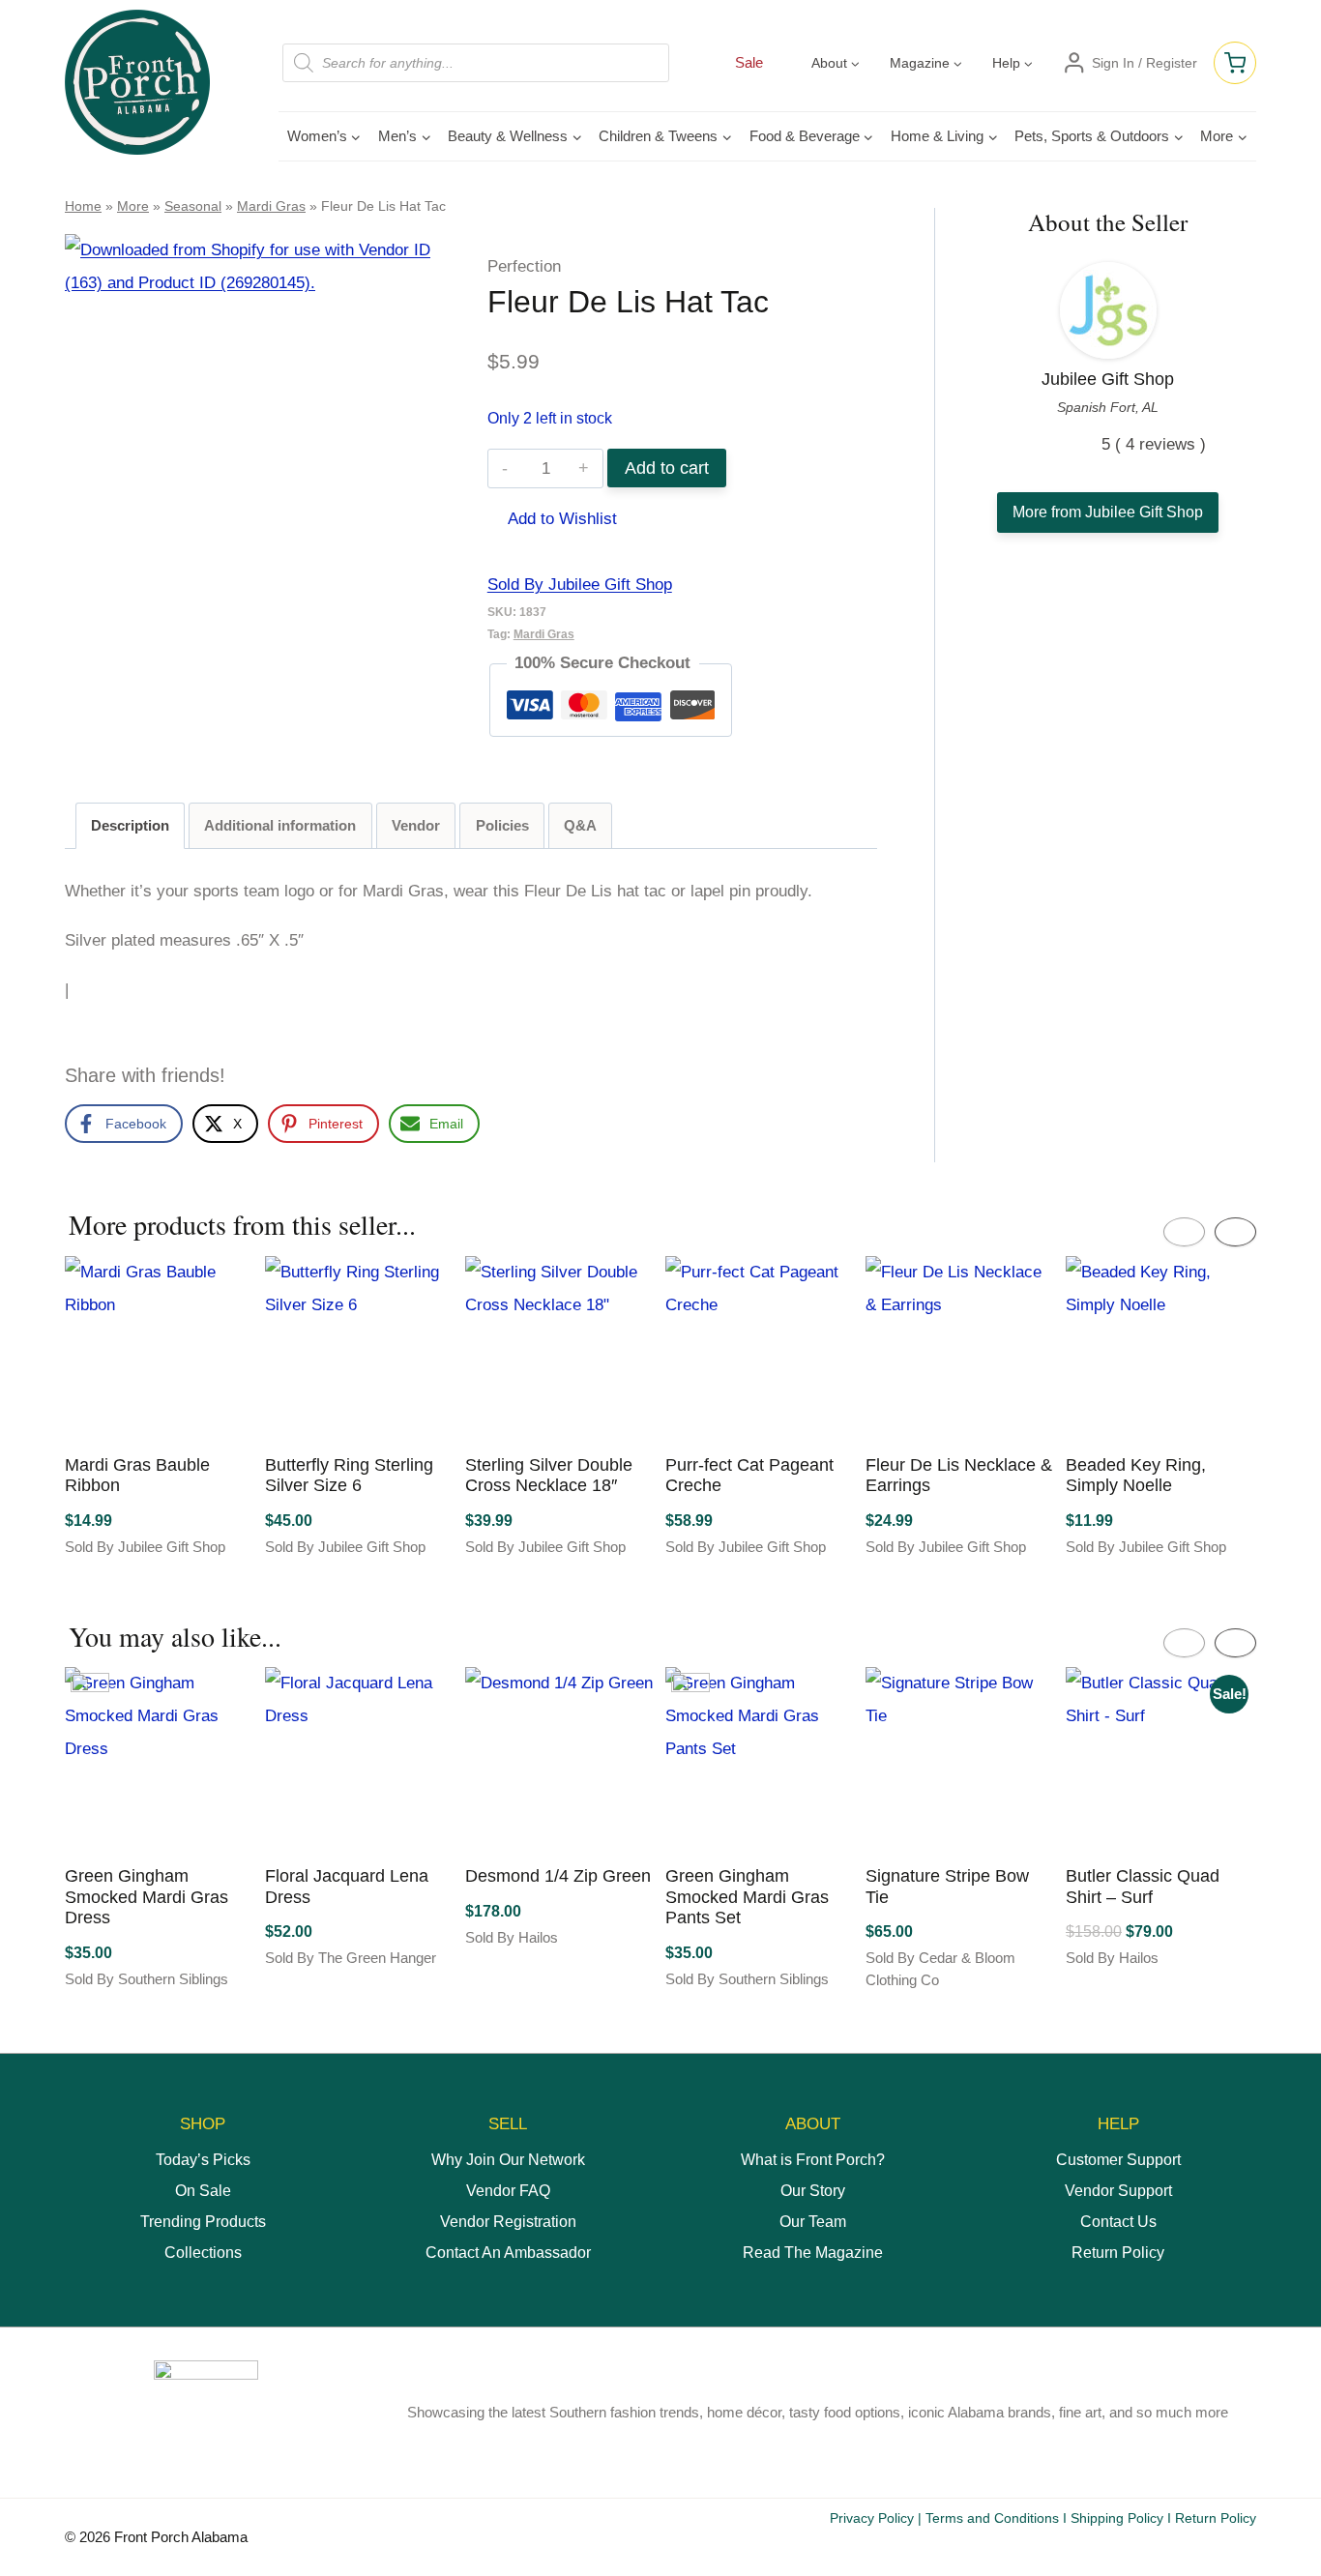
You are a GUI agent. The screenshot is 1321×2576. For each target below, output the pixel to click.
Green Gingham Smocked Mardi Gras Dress (147, 1897)
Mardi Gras (271, 206)
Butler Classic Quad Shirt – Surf (1143, 1887)
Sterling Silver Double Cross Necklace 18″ (549, 1476)
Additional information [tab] (280, 825)
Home (83, 206)
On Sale (203, 2191)
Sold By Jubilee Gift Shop (580, 585)
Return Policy (1118, 2253)
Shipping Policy (1117, 2518)
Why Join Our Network (508, 2160)
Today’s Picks (203, 2160)
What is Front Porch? (813, 2160)
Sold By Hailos (512, 1937)
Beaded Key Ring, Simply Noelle (1136, 1476)
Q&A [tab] (580, 825)
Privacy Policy (872, 2518)
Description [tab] (130, 825)
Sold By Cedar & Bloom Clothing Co (940, 1969)
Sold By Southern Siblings (147, 1979)
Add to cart (667, 468)
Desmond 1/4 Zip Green (558, 1876)
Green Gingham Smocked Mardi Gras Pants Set (747, 1897)
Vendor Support (1118, 2191)
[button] (552, 519)
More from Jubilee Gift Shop (1108, 512)
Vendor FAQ (508, 2191)
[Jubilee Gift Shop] (1108, 310)
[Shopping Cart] (1235, 63)
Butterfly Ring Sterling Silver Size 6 (349, 1476)
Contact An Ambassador (508, 2253)
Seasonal (193, 206)
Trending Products (203, 2222)
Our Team (813, 2222)
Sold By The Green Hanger (351, 1958)
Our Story (813, 2191)
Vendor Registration (508, 2222)
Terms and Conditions (992, 2518)
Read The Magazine (813, 2253)
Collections (203, 2253)
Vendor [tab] (416, 825)
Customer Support (1118, 2160)
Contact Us (1118, 2222)
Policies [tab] (502, 825)
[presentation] (1184, 1232)
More (133, 206)
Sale (749, 62)
